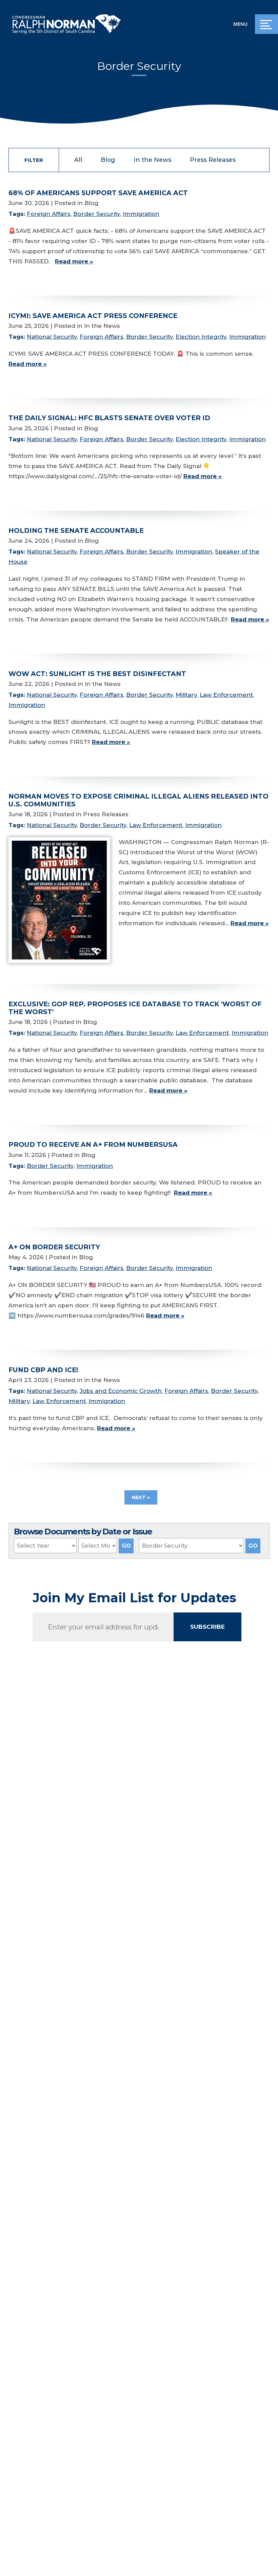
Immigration (141, 214)
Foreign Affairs (49, 214)
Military (186, 695)
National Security (52, 337)
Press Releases (213, 160)
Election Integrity (201, 337)
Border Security (97, 214)
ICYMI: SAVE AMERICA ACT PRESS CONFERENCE (93, 316)
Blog (108, 160)
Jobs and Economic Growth (121, 1391)
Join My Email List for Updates (134, 1598)
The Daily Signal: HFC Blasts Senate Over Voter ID (109, 418)
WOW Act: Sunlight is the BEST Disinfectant (97, 674)
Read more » (74, 261)
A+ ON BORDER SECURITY (54, 1247)
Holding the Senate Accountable (76, 530)
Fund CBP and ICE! (43, 1370)
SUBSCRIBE (207, 1627)
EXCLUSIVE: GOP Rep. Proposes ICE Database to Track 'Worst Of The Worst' (135, 1008)
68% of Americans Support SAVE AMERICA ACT (98, 193)
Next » (141, 1497)
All (78, 160)
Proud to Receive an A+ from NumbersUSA (93, 1144)
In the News (152, 160)
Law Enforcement (226, 695)
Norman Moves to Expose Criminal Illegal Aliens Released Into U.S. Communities (138, 800)
